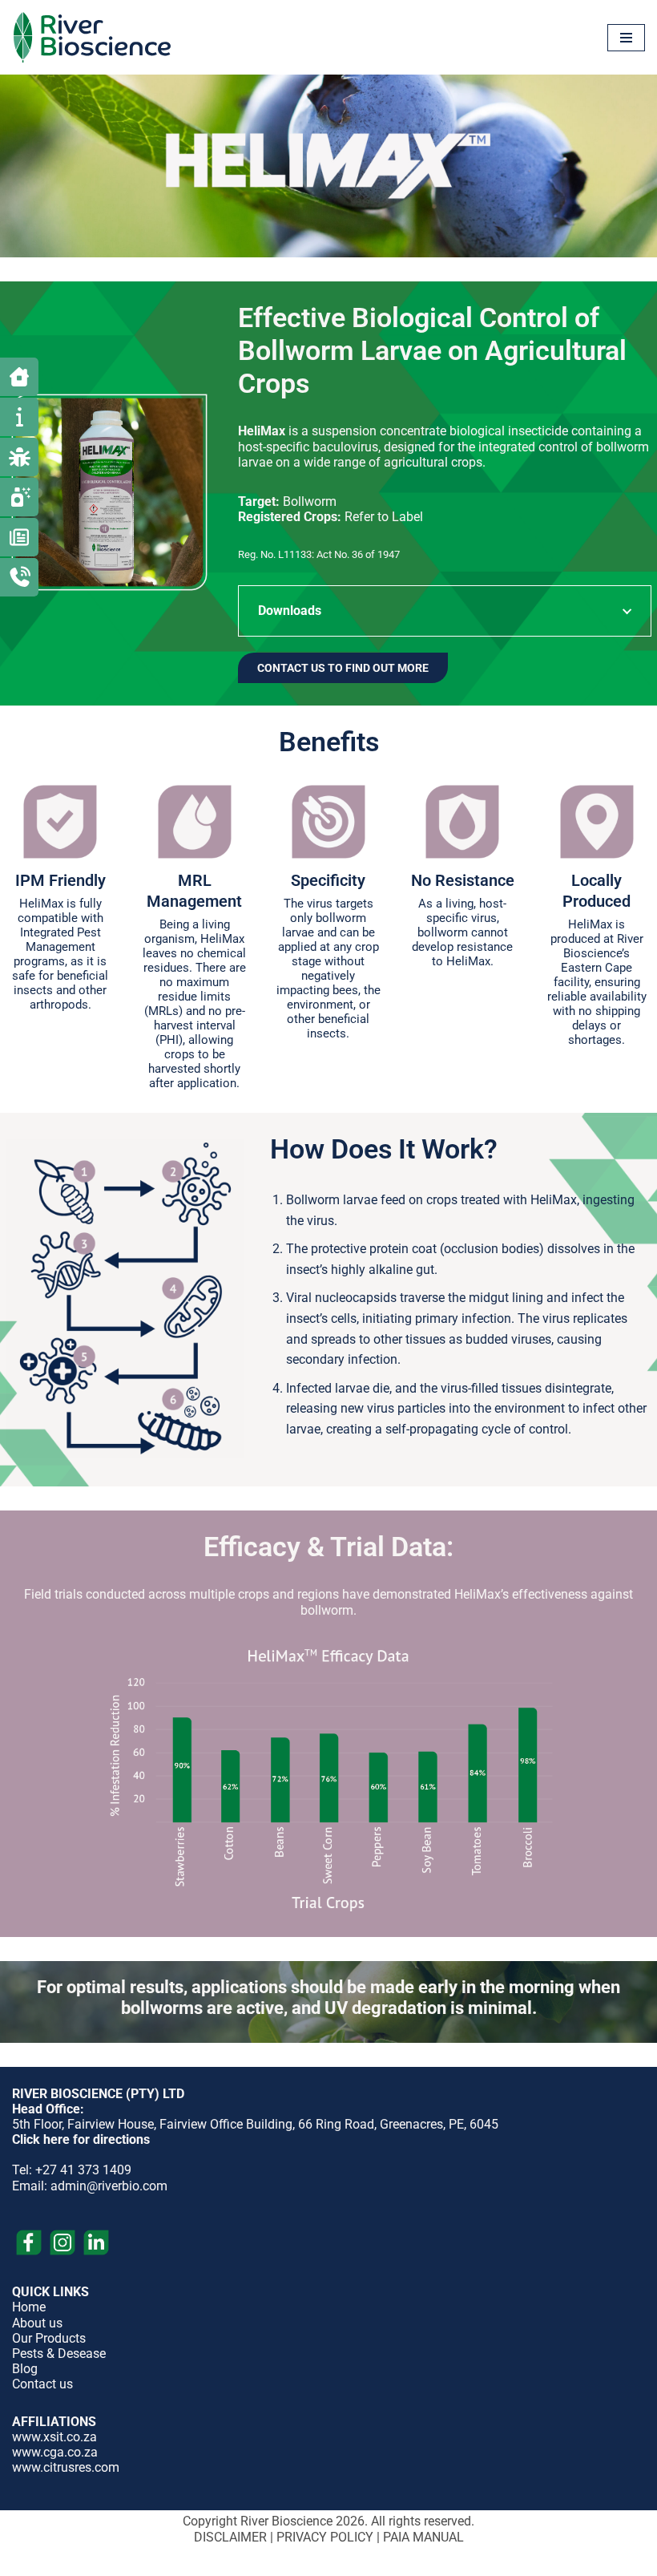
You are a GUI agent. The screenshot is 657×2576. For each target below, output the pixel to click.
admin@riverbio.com (109, 2186)
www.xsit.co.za (54, 2437)
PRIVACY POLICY (325, 2537)
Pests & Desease (59, 2354)
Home (29, 2307)
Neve (259, 2562)
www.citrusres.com (66, 2467)
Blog (25, 2369)
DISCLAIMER (230, 2537)
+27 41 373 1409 (83, 2170)
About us (37, 2323)
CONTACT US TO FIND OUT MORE (343, 668)
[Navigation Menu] (626, 38)
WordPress (382, 2562)
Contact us (42, 2384)
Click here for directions (81, 2139)
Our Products (49, 2338)
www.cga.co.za (55, 2452)
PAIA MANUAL (423, 2537)
